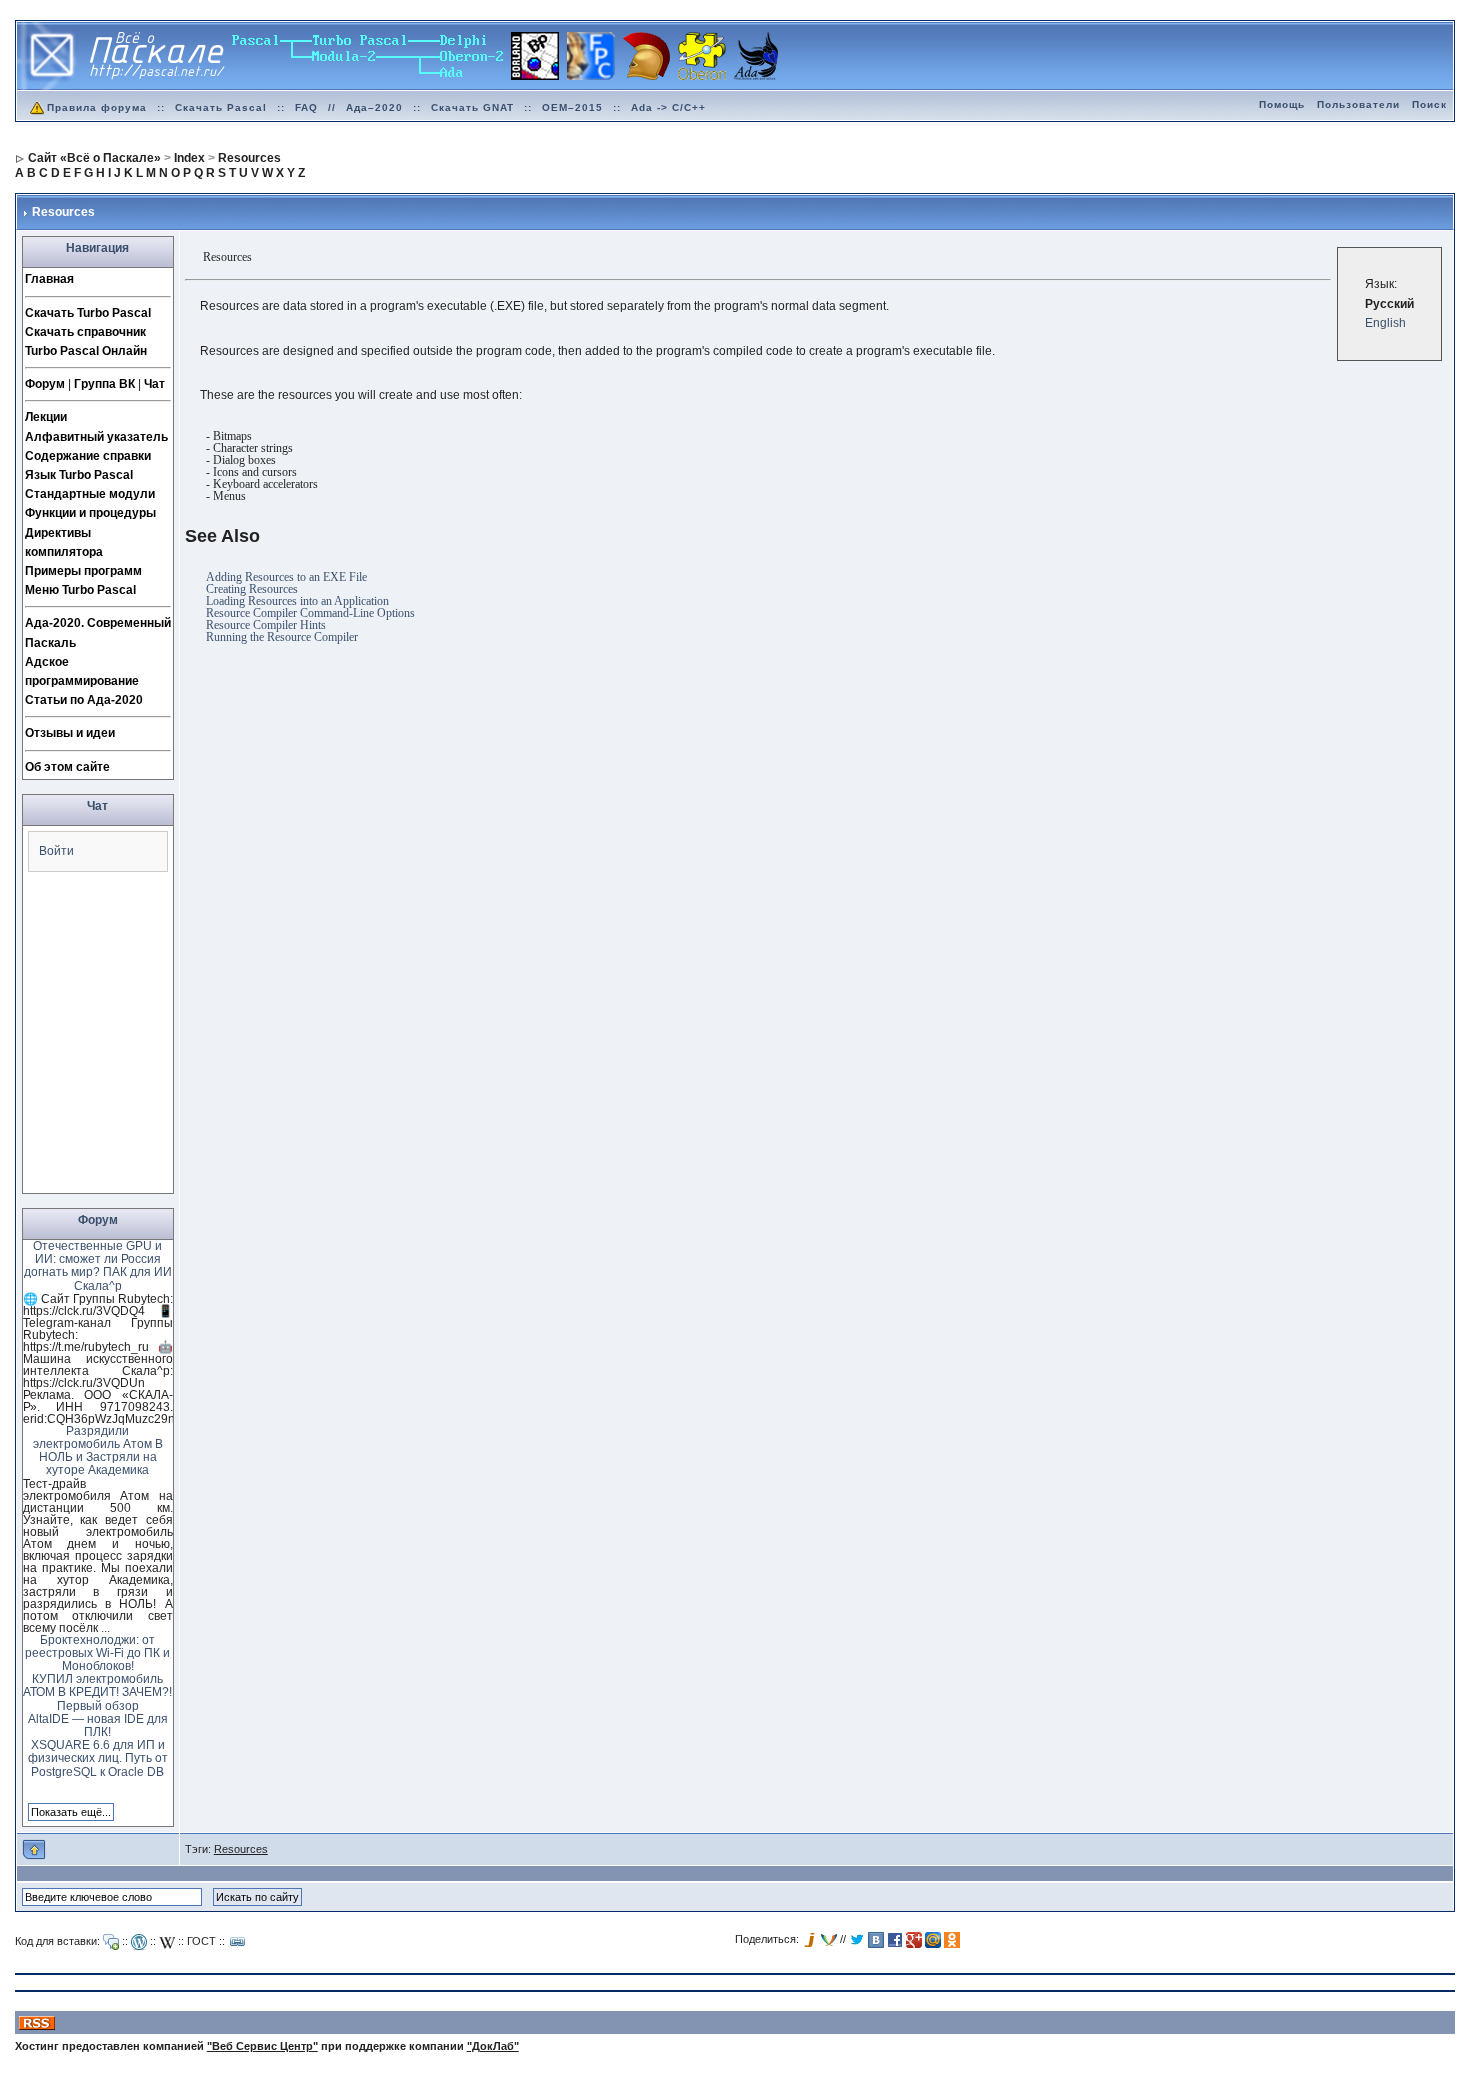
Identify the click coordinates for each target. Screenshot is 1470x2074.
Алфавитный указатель (96, 437)
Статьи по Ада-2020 (84, 700)
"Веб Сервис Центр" (262, 2046)
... (105, 1628)
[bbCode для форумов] (111, 1942)
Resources (241, 1849)
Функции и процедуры (90, 513)
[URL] (238, 1942)
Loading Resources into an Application (297, 601)
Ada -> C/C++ (668, 107)
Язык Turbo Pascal (79, 475)
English (1385, 323)
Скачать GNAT (472, 107)
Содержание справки (88, 456)
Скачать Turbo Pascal (88, 313)
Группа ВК (104, 384)
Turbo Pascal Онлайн (86, 351)
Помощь (1282, 104)
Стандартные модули (90, 494)
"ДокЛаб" (493, 2046)
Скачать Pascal (221, 107)
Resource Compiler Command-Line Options (310, 613)
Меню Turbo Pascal (80, 590)
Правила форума (97, 107)
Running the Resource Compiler (282, 637)
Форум (45, 384)
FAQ (306, 107)
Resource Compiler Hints (266, 625)
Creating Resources (252, 589)
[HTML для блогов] (139, 1942)
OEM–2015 (572, 107)
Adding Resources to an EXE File (286, 577)
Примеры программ (83, 571)
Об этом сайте (67, 767)
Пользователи (1358, 104)
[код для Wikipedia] (167, 1942)
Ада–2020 (374, 107)
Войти (56, 851)
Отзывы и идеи (70, 733)
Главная (49, 279)
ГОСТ (201, 1941)
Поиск (1429, 104)
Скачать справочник (85, 332)
